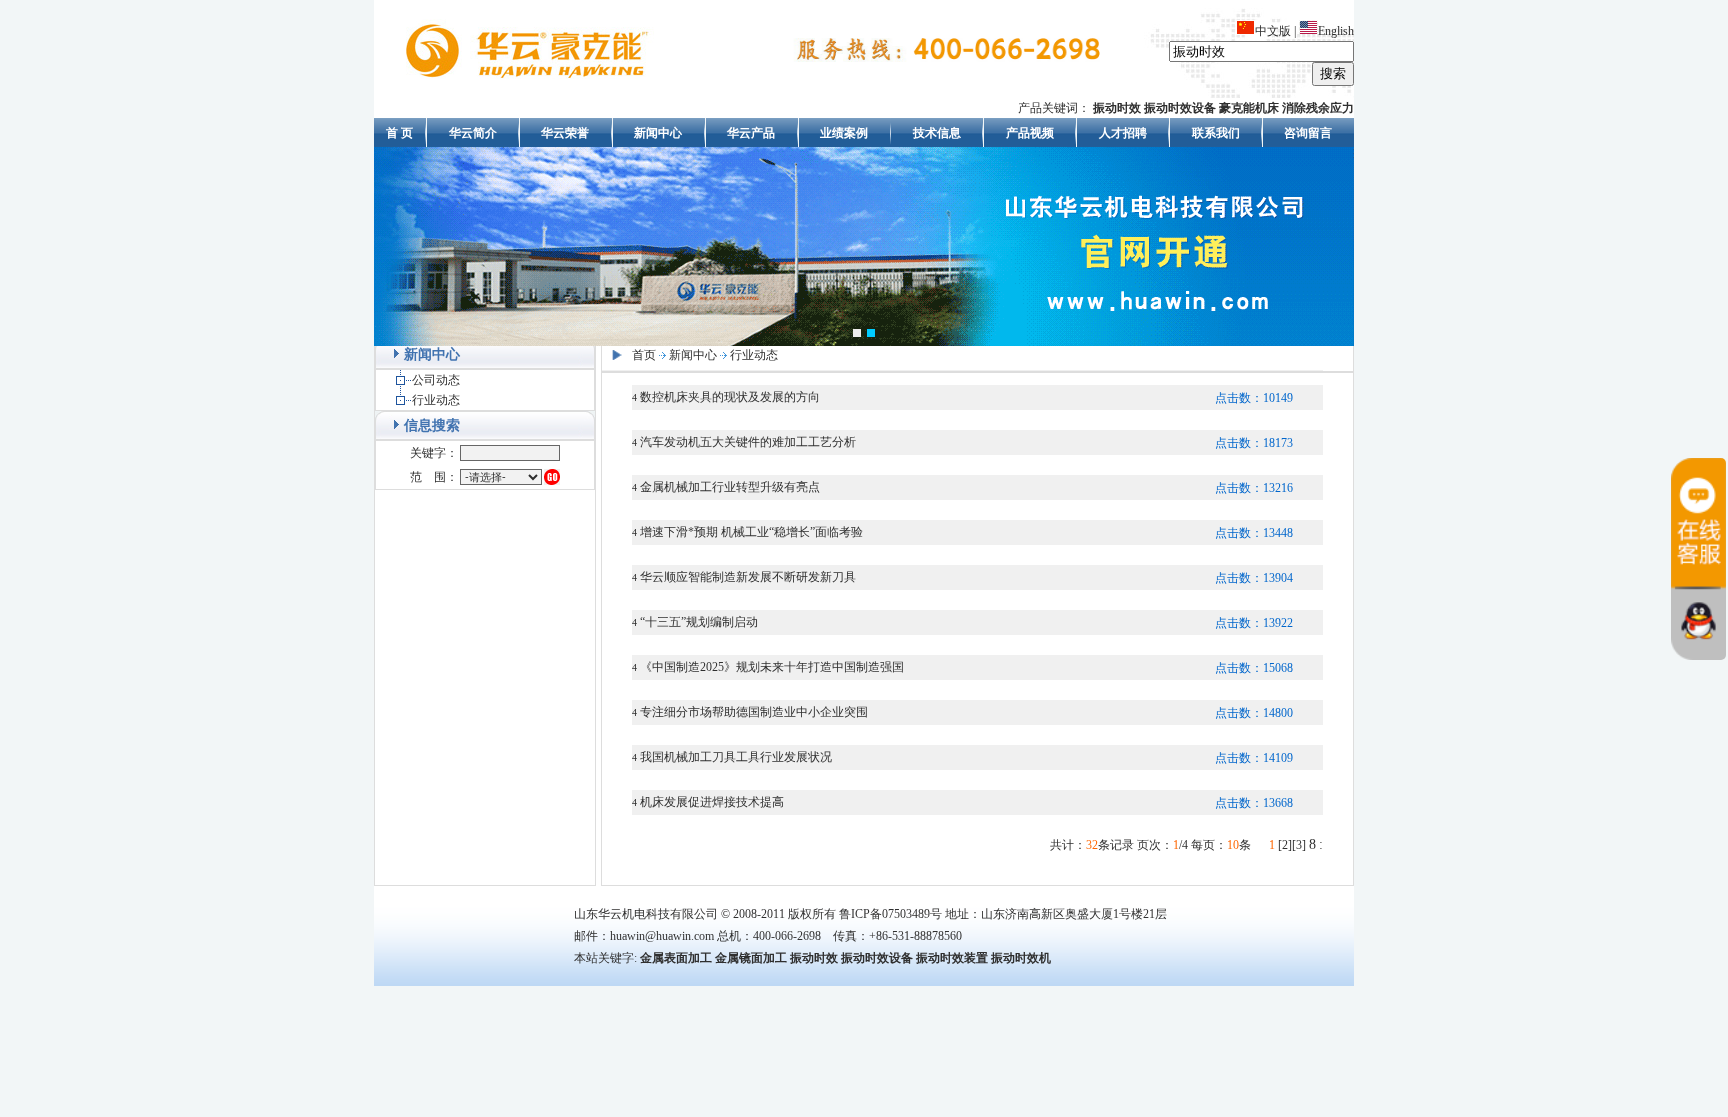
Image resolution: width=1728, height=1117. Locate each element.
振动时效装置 (952, 958)
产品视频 (1030, 133)
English (1336, 31)
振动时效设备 (877, 958)
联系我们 (1216, 133)
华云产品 (751, 133)
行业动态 (436, 400)
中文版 (1273, 31)
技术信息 (937, 133)
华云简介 (473, 133)
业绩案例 (844, 133)
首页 (644, 355)
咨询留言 (1308, 133)
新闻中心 (658, 133)
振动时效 (814, 958)
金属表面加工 (676, 958)
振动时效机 (1021, 958)
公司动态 (436, 380)
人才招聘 (1123, 133)
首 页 (399, 133)
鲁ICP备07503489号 (890, 914)
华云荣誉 (565, 133)
